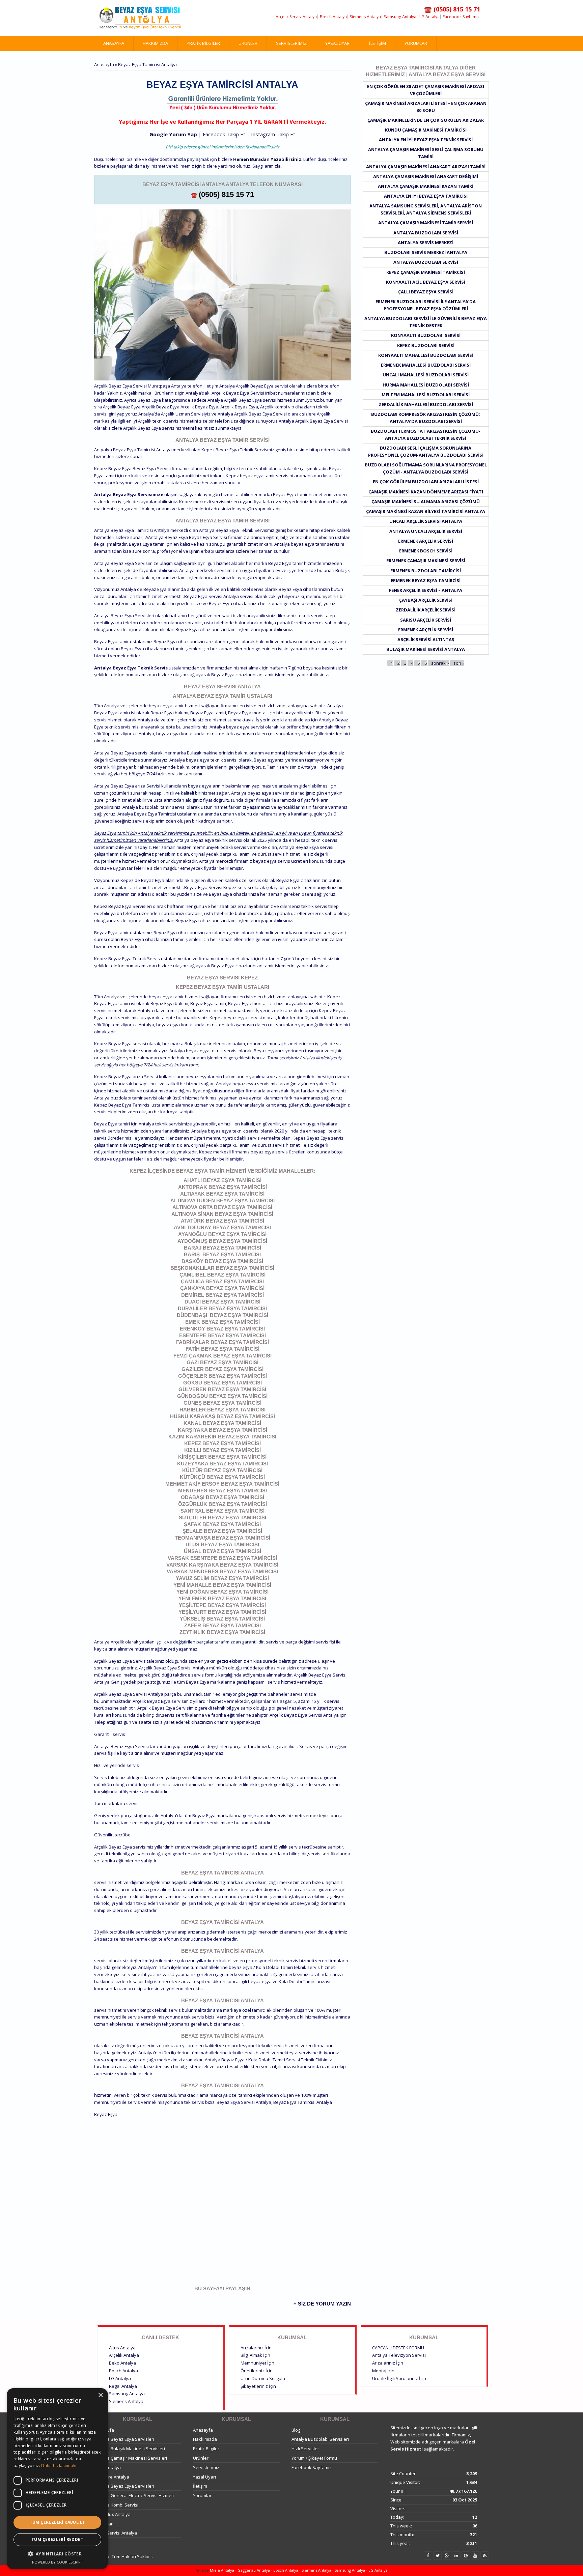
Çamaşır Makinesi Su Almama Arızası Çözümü (426, 502)
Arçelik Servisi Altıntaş (426, 639)
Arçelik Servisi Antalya (296, 17)
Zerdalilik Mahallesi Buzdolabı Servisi (426, 404)
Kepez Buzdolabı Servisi (426, 345)
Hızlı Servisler (305, 2449)
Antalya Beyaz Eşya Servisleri (124, 2439)
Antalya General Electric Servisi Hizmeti (134, 2495)
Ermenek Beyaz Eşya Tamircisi (426, 580)
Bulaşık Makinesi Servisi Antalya (426, 649)
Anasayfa (114, 43)
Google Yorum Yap (173, 134)
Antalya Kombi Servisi (116, 2505)
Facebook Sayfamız (461, 17)
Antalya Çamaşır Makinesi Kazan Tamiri (426, 186)
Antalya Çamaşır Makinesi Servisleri (131, 2458)
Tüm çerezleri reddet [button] (57, 2539)
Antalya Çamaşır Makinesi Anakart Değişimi (426, 176)
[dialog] (57, 2479)
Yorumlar (416, 43)
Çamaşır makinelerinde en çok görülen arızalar (426, 120)
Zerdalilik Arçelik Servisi (426, 610)
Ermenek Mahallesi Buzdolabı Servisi (426, 365)
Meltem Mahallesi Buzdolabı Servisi (426, 395)
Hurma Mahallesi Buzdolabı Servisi (426, 385)
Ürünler (248, 43)
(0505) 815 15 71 (226, 194)
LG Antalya (429, 17)
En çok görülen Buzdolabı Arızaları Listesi (426, 482)
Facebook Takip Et (224, 134)
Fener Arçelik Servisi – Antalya (426, 590)
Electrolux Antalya (112, 2514)
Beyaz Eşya (106, 2114)
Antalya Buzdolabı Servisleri (320, 2439)
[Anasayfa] (140, 18)
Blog (296, 2430)
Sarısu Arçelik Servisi (426, 620)
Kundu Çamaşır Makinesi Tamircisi (426, 130)
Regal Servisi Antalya (116, 2533)
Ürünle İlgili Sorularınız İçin (399, 2378)
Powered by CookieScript (58, 2562)
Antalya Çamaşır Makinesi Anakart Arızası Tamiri (426, 167)
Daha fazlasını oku (59, 2466)
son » (459, 663)
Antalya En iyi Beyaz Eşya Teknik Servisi (426, 140)
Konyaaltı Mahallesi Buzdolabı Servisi (426, 355)
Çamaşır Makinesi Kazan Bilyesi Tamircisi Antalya (426, 511)
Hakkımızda (155, 43)
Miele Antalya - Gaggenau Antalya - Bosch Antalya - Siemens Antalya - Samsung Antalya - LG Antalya (298, 2570)
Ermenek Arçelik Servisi (426, 541)
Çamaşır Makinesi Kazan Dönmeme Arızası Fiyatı (426, 492)
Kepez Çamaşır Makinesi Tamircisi (426, 272)
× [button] (100, 2395)
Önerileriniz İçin (257, 2371)
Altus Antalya (122, 2348)
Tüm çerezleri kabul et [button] (58, 2522)
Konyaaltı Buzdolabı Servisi (426, 335)
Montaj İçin (383, 2371)
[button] (57, 2554)
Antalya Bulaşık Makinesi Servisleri (130, 2449)
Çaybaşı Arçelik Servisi (426, 600)
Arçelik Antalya (124, 2355)
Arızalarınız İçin (256, 2348)
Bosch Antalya (333, 17)
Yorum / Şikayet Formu (314, 2458)
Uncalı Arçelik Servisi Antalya (426, 521)
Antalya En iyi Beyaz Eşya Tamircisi (426, 196)
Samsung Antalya (400, 17)
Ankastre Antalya (112, 2477)
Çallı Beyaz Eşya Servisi (426, 292)
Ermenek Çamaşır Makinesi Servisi (426, 561)
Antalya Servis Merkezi (426, 242)
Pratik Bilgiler (203, 43)
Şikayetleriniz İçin (258, 2386)
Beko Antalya (122, 2363)
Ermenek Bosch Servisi (426, 551)
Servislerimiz (291, 43)
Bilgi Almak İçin (255, 2355)
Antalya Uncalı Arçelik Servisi (426, 531)
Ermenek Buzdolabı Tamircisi (426, 571)
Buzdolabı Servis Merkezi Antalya (426, 252)
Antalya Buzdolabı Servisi (426, 233)
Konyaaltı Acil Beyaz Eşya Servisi (426, 282)
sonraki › (440, 663)
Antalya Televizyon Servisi (399, 2355)
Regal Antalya (123, 2386)
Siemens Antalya (365, 17)
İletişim (378, 43)
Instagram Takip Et (273, 134)
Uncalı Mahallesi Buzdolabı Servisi (426, 375)
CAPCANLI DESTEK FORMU (398, 2348)
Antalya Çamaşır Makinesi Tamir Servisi (426, 223)
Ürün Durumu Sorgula (263, 2378)
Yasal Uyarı (338, 43)
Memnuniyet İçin (257, 2363)
